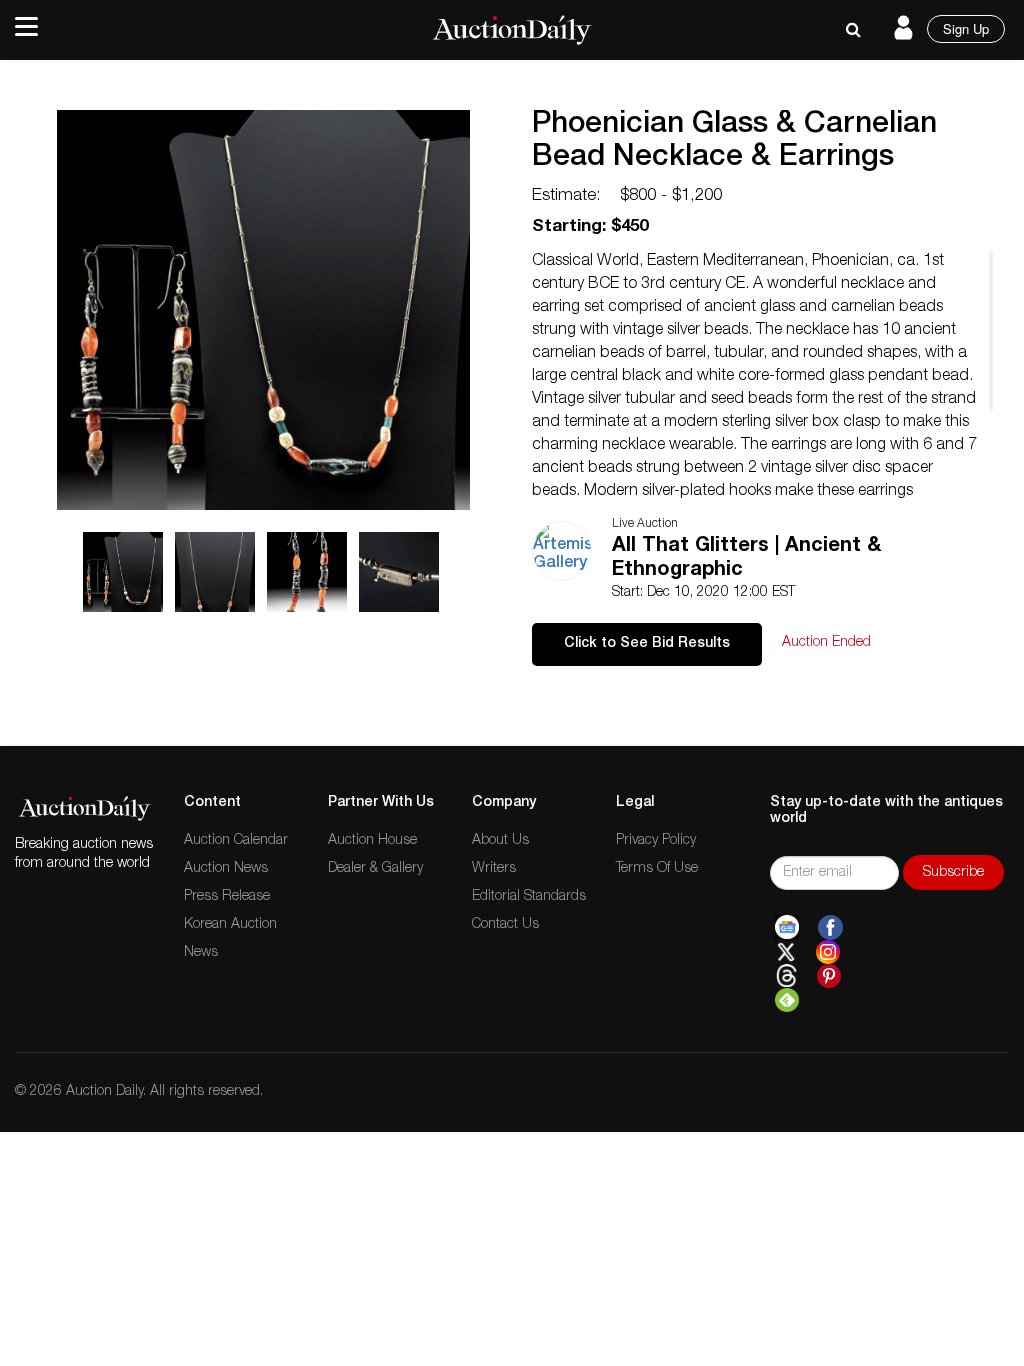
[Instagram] (828, 952)
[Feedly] (787, 1000)
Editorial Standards (529, 897)
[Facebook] (830, 928)
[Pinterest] (829, 976)
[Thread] (786, 976)
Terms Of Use (657, 869)
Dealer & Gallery (375, 869)
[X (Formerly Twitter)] (786, 952)
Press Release (227, 897)
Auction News (226, 869)
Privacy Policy (656, 841)
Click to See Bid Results (647, 644)
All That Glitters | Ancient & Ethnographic (746, 559)
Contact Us (505, 925)
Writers (494, 869)
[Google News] (787, 928)
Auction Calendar (236, 841)
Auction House (372, 841)
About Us (500, 841)
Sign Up (966, 28)
